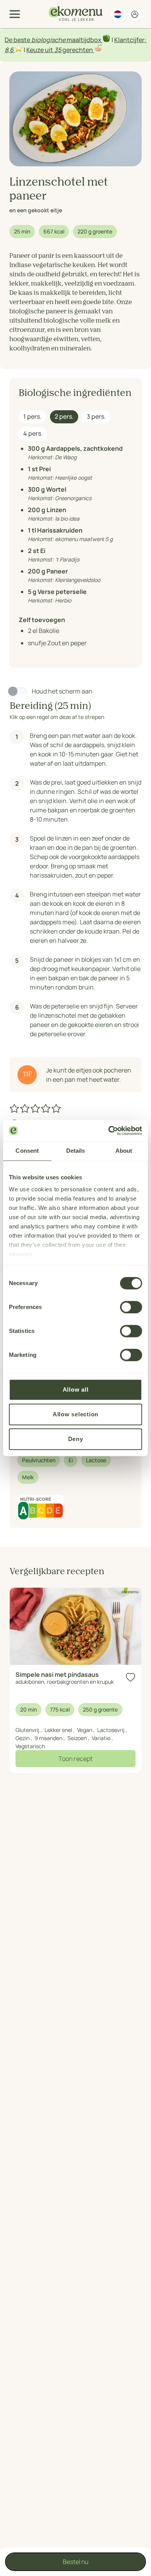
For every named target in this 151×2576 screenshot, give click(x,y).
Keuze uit (40, 50)
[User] (135, 14)
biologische (48, 40)
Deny (76, 1439)
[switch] (131, 1307)
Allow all (76, 1389)
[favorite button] (131, 1677)
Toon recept (75, 1759)
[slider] (36, 1108)
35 (58, 50)
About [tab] (124, 1151)
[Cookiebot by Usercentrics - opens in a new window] (109, 1131)
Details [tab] (76, 1151)
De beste (18, 40)
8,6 (9, 50)
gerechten (78, 50)
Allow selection (75, 1414)
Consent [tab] (27, 1151)
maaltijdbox (84, 40)
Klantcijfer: (130, 40)
